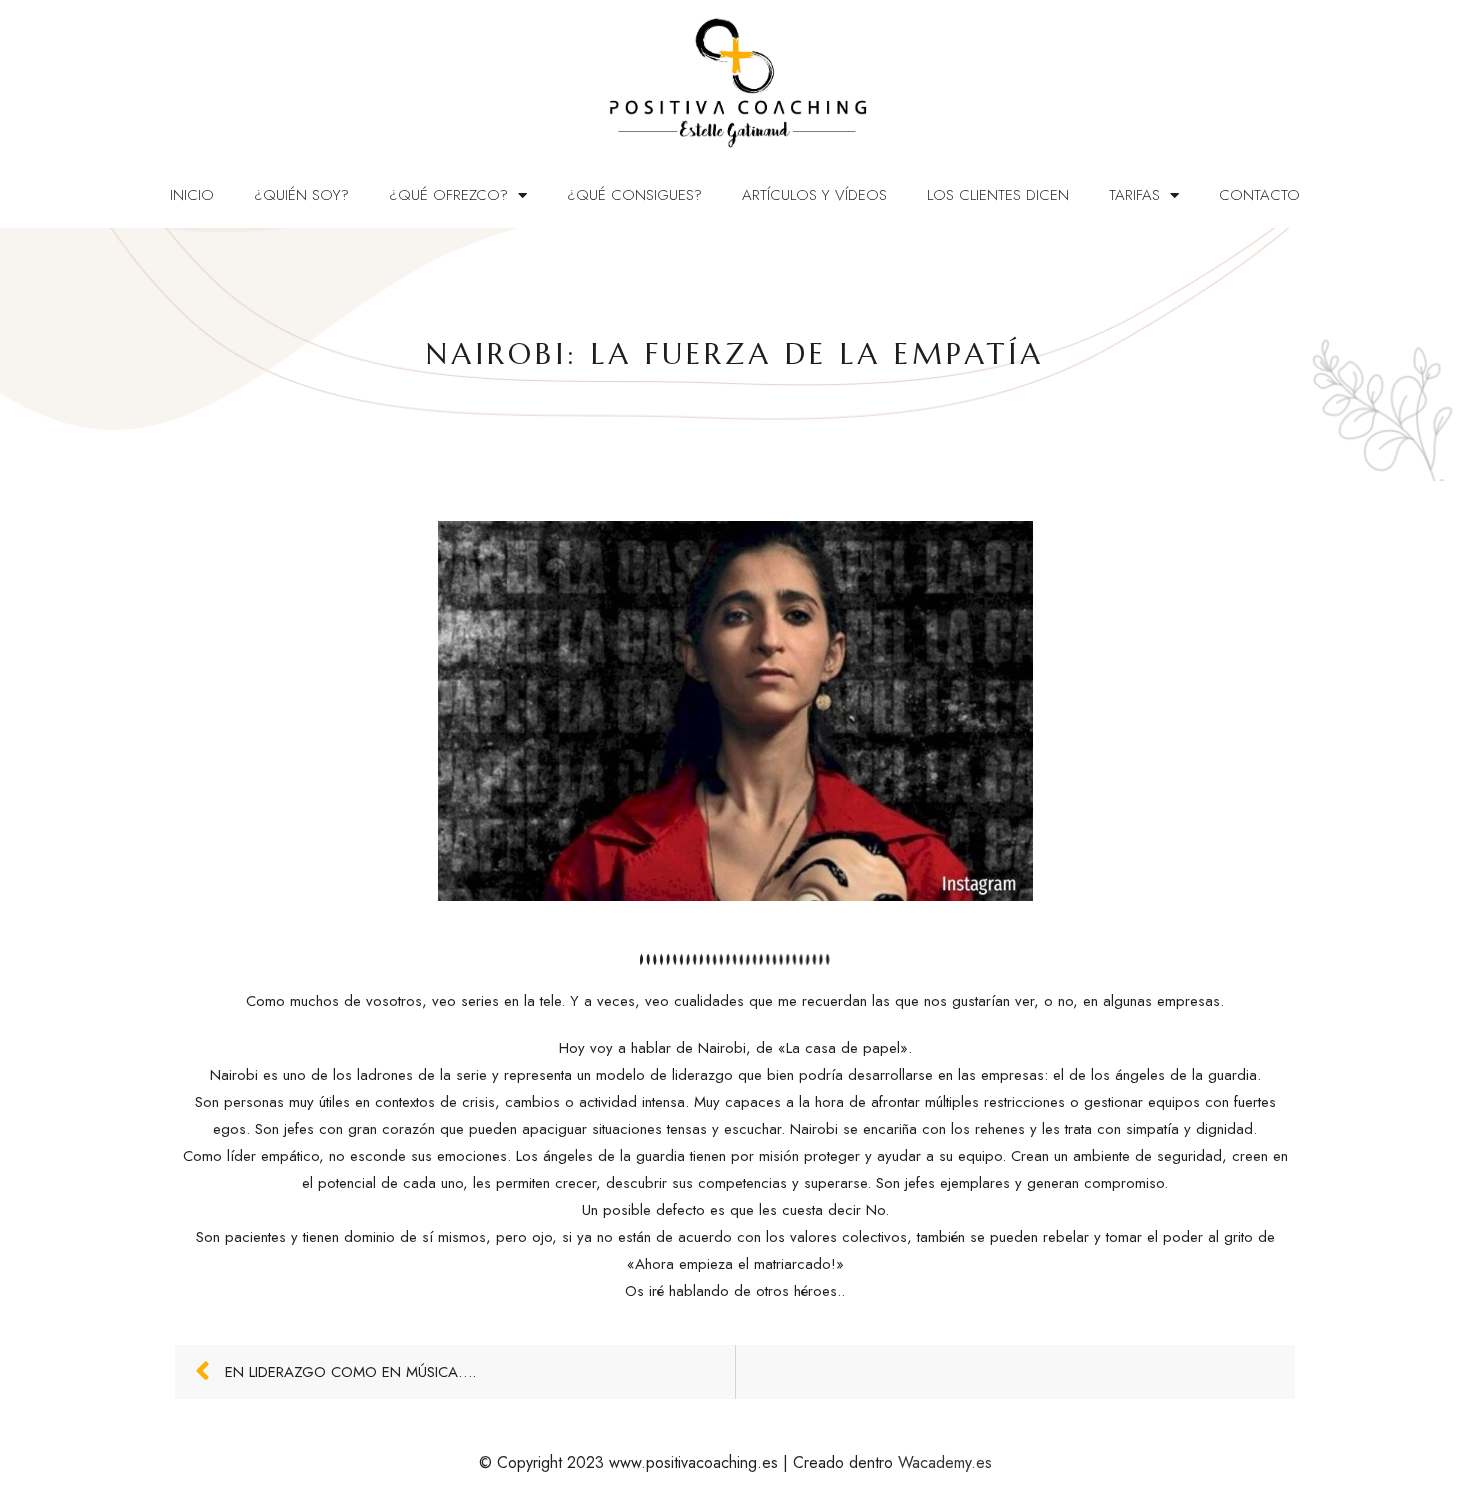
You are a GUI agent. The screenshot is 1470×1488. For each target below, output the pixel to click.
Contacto (1259, 195)
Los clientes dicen (998, 195)
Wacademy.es (945, 1462)
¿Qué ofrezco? (448, 195)
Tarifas (1134, 195)
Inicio (192, 195)
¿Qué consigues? (634, 195)
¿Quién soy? (301, 195)
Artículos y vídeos (814, 195)
